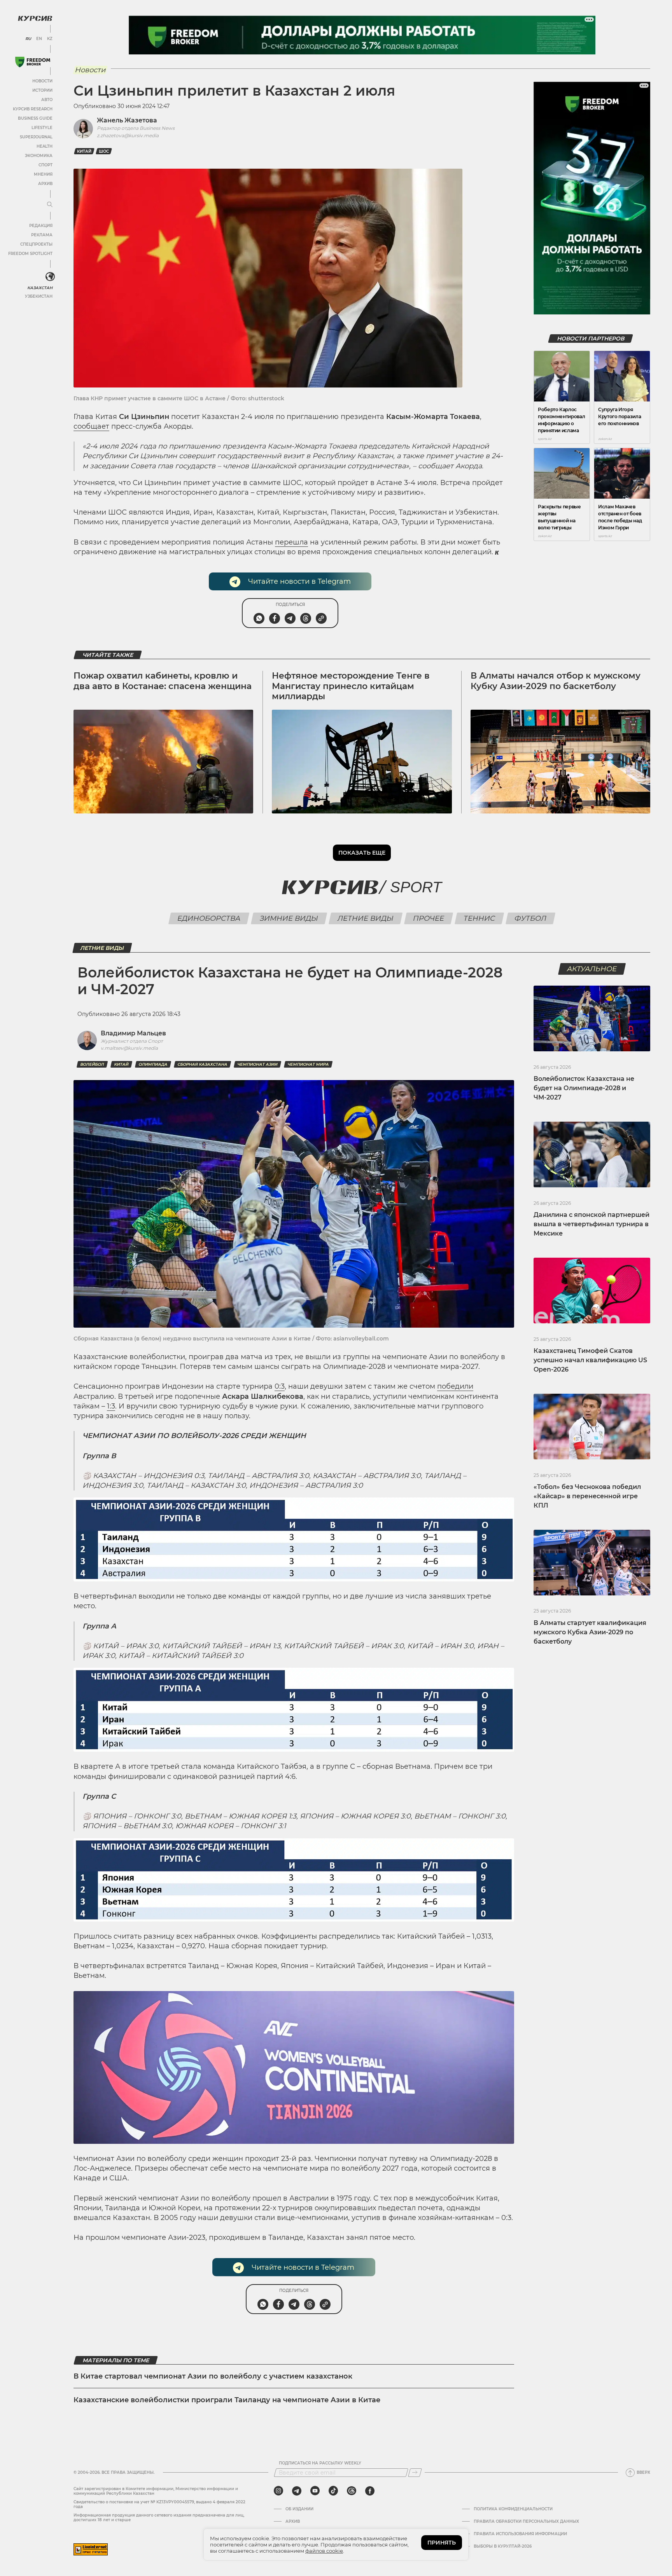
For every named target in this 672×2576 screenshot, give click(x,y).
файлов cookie (324, 2551)
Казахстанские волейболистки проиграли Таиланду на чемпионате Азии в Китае (227, 2400)
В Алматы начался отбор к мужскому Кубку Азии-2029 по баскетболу (556, 681)
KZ (50, 39)
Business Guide (35, 118)
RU (28, 39)
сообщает (91, 426)
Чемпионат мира (308, 1064)
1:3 (111, 1406)
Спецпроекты (36, 244)
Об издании (299, 2509)
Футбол (531, 918)
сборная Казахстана (202, 1064)
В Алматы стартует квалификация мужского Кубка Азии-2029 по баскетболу (590, 1632)
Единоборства (209, 918)
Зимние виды (289, 918)
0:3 (280, 1386)
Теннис (479, 918)
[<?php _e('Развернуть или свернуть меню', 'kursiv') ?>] (50, 277)
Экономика (39, 156)
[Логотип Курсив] (35, 18)
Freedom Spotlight (30, 254)
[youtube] (315, 2491)
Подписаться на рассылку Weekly (320, 2463)
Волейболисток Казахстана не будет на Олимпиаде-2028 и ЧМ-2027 (584, 1088)
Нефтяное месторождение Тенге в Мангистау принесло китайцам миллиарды (351, 686)
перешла (291, 542)
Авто (47, 100)
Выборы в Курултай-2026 (503, 2546)
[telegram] (297, 2491)
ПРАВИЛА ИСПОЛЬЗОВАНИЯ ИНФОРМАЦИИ (520, 2534)
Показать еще (362, 853)
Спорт (45, 165)
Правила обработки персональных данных (526, 2522)
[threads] (352, 2491)
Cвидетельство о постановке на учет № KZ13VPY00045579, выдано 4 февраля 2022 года (159, 2504)
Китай (84, 151)
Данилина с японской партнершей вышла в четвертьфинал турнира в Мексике (591, 1224)
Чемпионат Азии (257, 1064)
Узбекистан (39, 296)
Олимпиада (153, 1064)
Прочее (429, 918)
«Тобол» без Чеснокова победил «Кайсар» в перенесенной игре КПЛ (587, 1496)
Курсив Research (33, 109)
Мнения (43, 174)
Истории (42, 90)
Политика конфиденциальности (513, 2509)
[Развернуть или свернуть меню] (50, 205)
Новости (42, 81)
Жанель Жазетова (127, 120)
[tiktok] (333, 2491)
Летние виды (366, 918)
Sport (416, 887)
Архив (45, 184)
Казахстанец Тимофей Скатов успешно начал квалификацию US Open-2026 (590, 1360)
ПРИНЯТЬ (442, 2543)
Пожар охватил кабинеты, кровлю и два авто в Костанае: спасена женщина (163, 681)
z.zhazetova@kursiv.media (128, 135)
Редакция (41, 226)
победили (455, 1386)
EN (39, 39)
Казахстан (40, 288)
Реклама (42, 235)
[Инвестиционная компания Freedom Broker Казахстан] (33, 62)
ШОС (104, 151)
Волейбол (92, 1064)
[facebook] (370, 2491)
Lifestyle (42, 128)
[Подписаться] (415, 2473)
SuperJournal (36, 137)
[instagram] (278, 2491)
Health (45, 146)
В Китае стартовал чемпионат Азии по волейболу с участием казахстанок (213, 2376)
